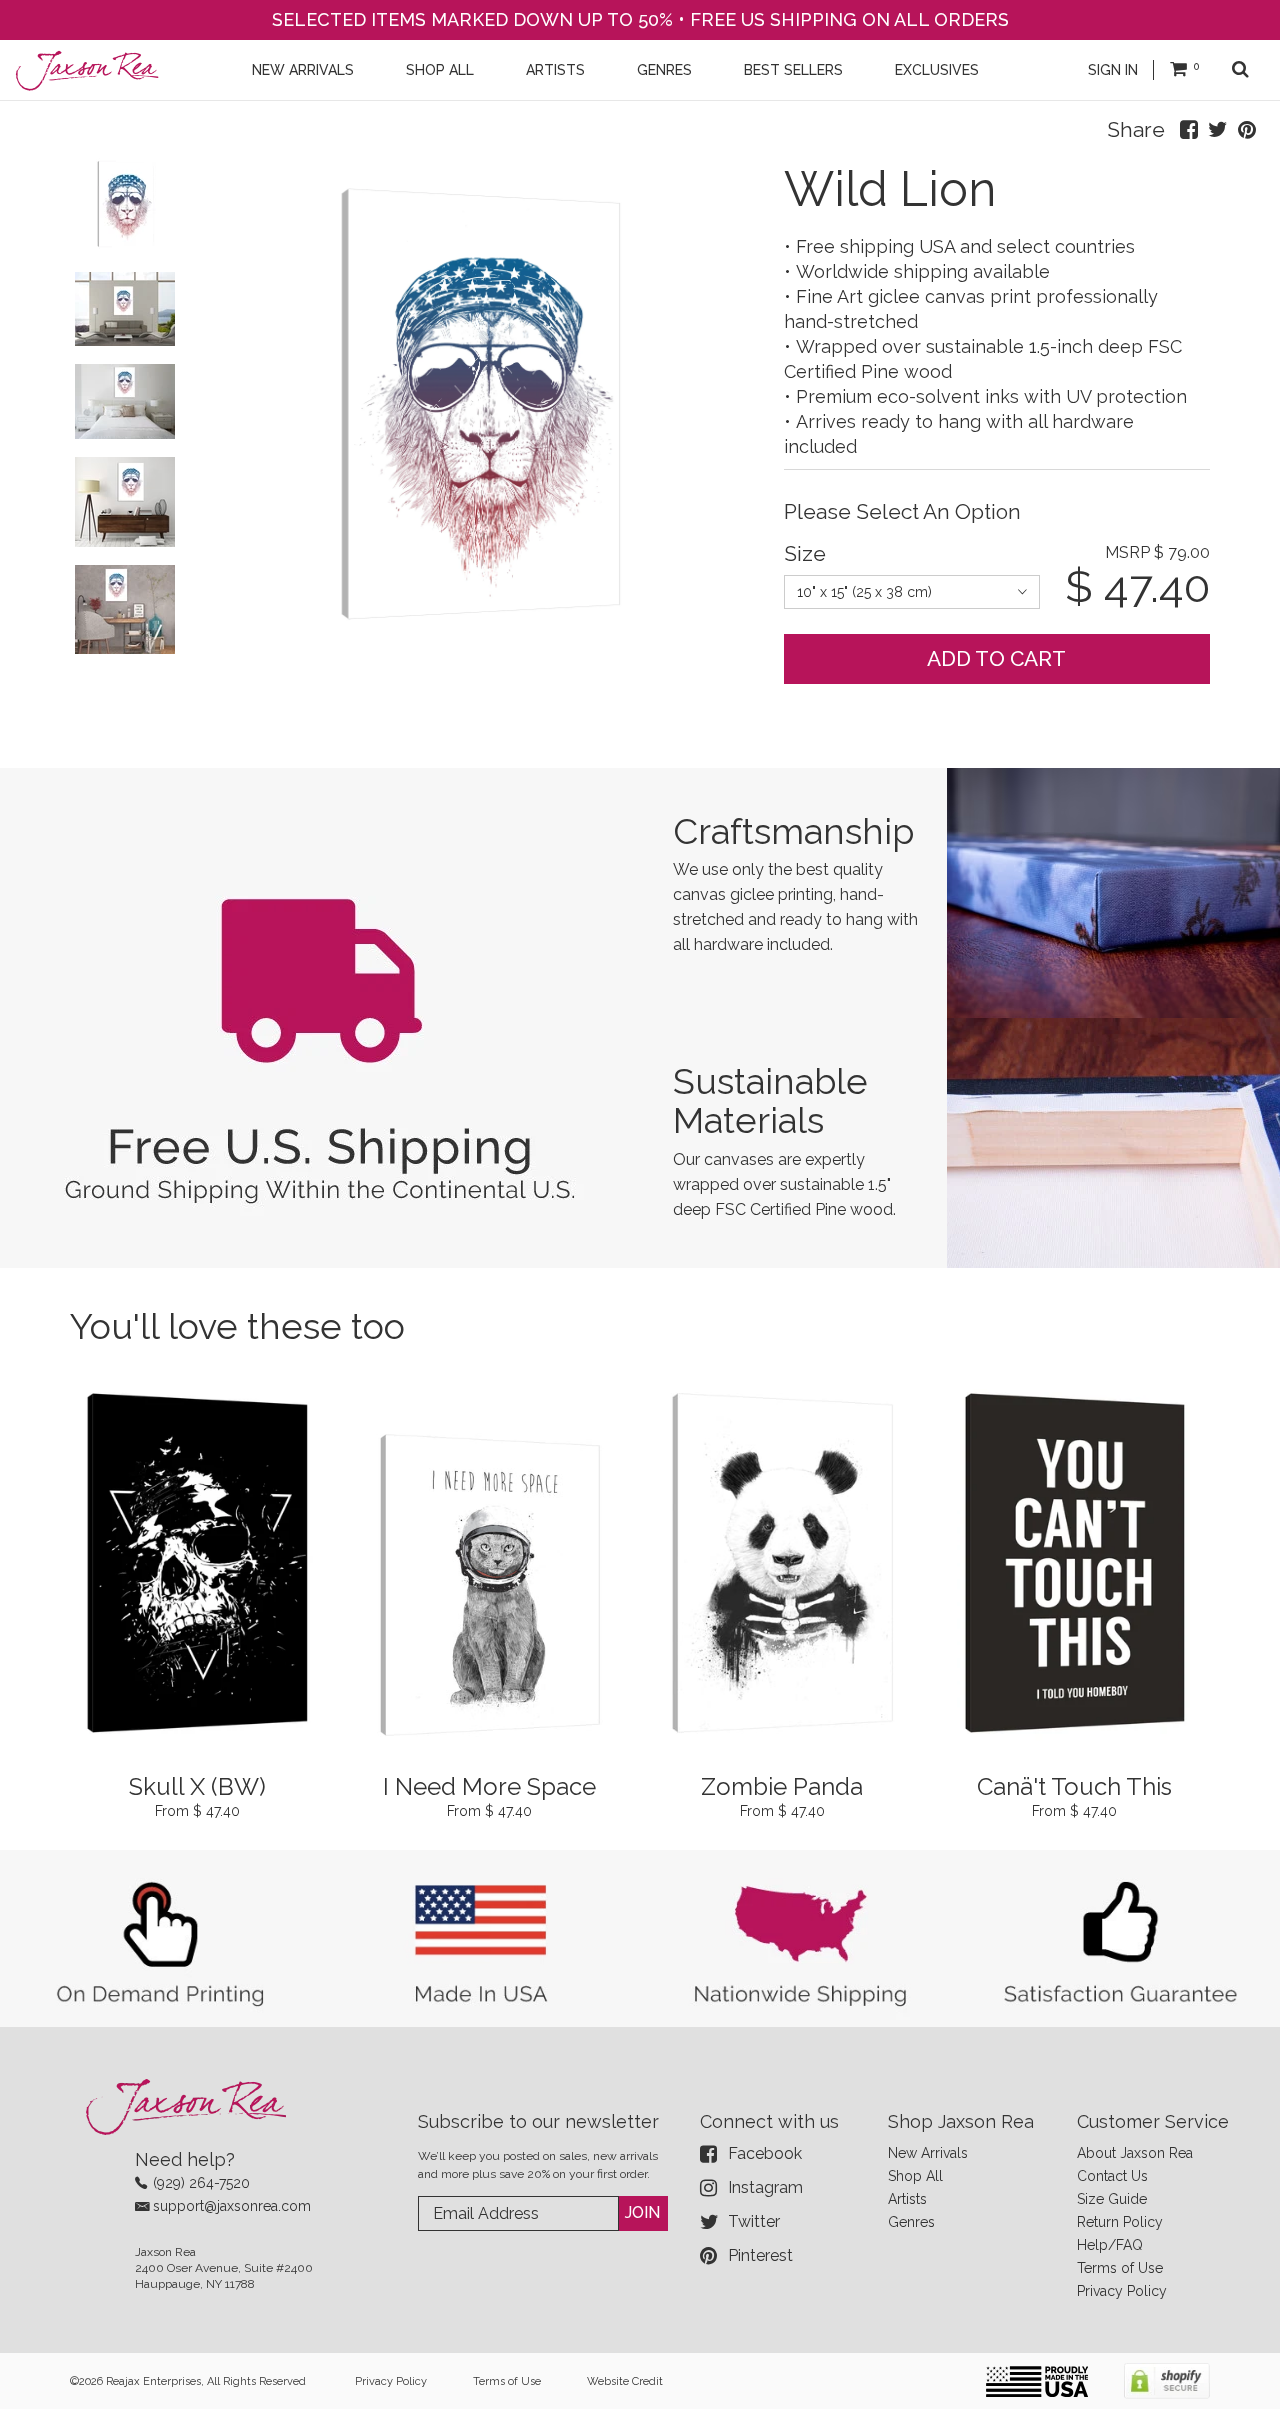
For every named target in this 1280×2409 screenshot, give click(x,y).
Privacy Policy (1122, 2291)
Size (805, 553)
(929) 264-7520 (201, 2183)
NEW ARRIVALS (303, 70)
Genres (911, 2222)
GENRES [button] (664, 70)
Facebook (765, 2153)
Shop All (915, 2176)
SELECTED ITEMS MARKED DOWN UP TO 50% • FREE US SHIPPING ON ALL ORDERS (640, 19)
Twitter (754, 2221)
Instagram (765, 2187)
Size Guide (1112, 2199)
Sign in (1113, 70)
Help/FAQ (1110, 2245)
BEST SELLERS (793, 70)
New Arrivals (928, 2153)
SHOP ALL (440, 70)
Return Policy (1120, 2222)
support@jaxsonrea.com (232, 2206)
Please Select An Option (902, 511)
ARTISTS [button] (555, 70)
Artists (907, 2199)
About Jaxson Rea (1135, 2153)
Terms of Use (1120, 2268)
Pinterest (760, 2255)
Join (642, 2212)
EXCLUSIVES (937, 70)
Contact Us (1112, 2176)
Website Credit (625, 2381)
